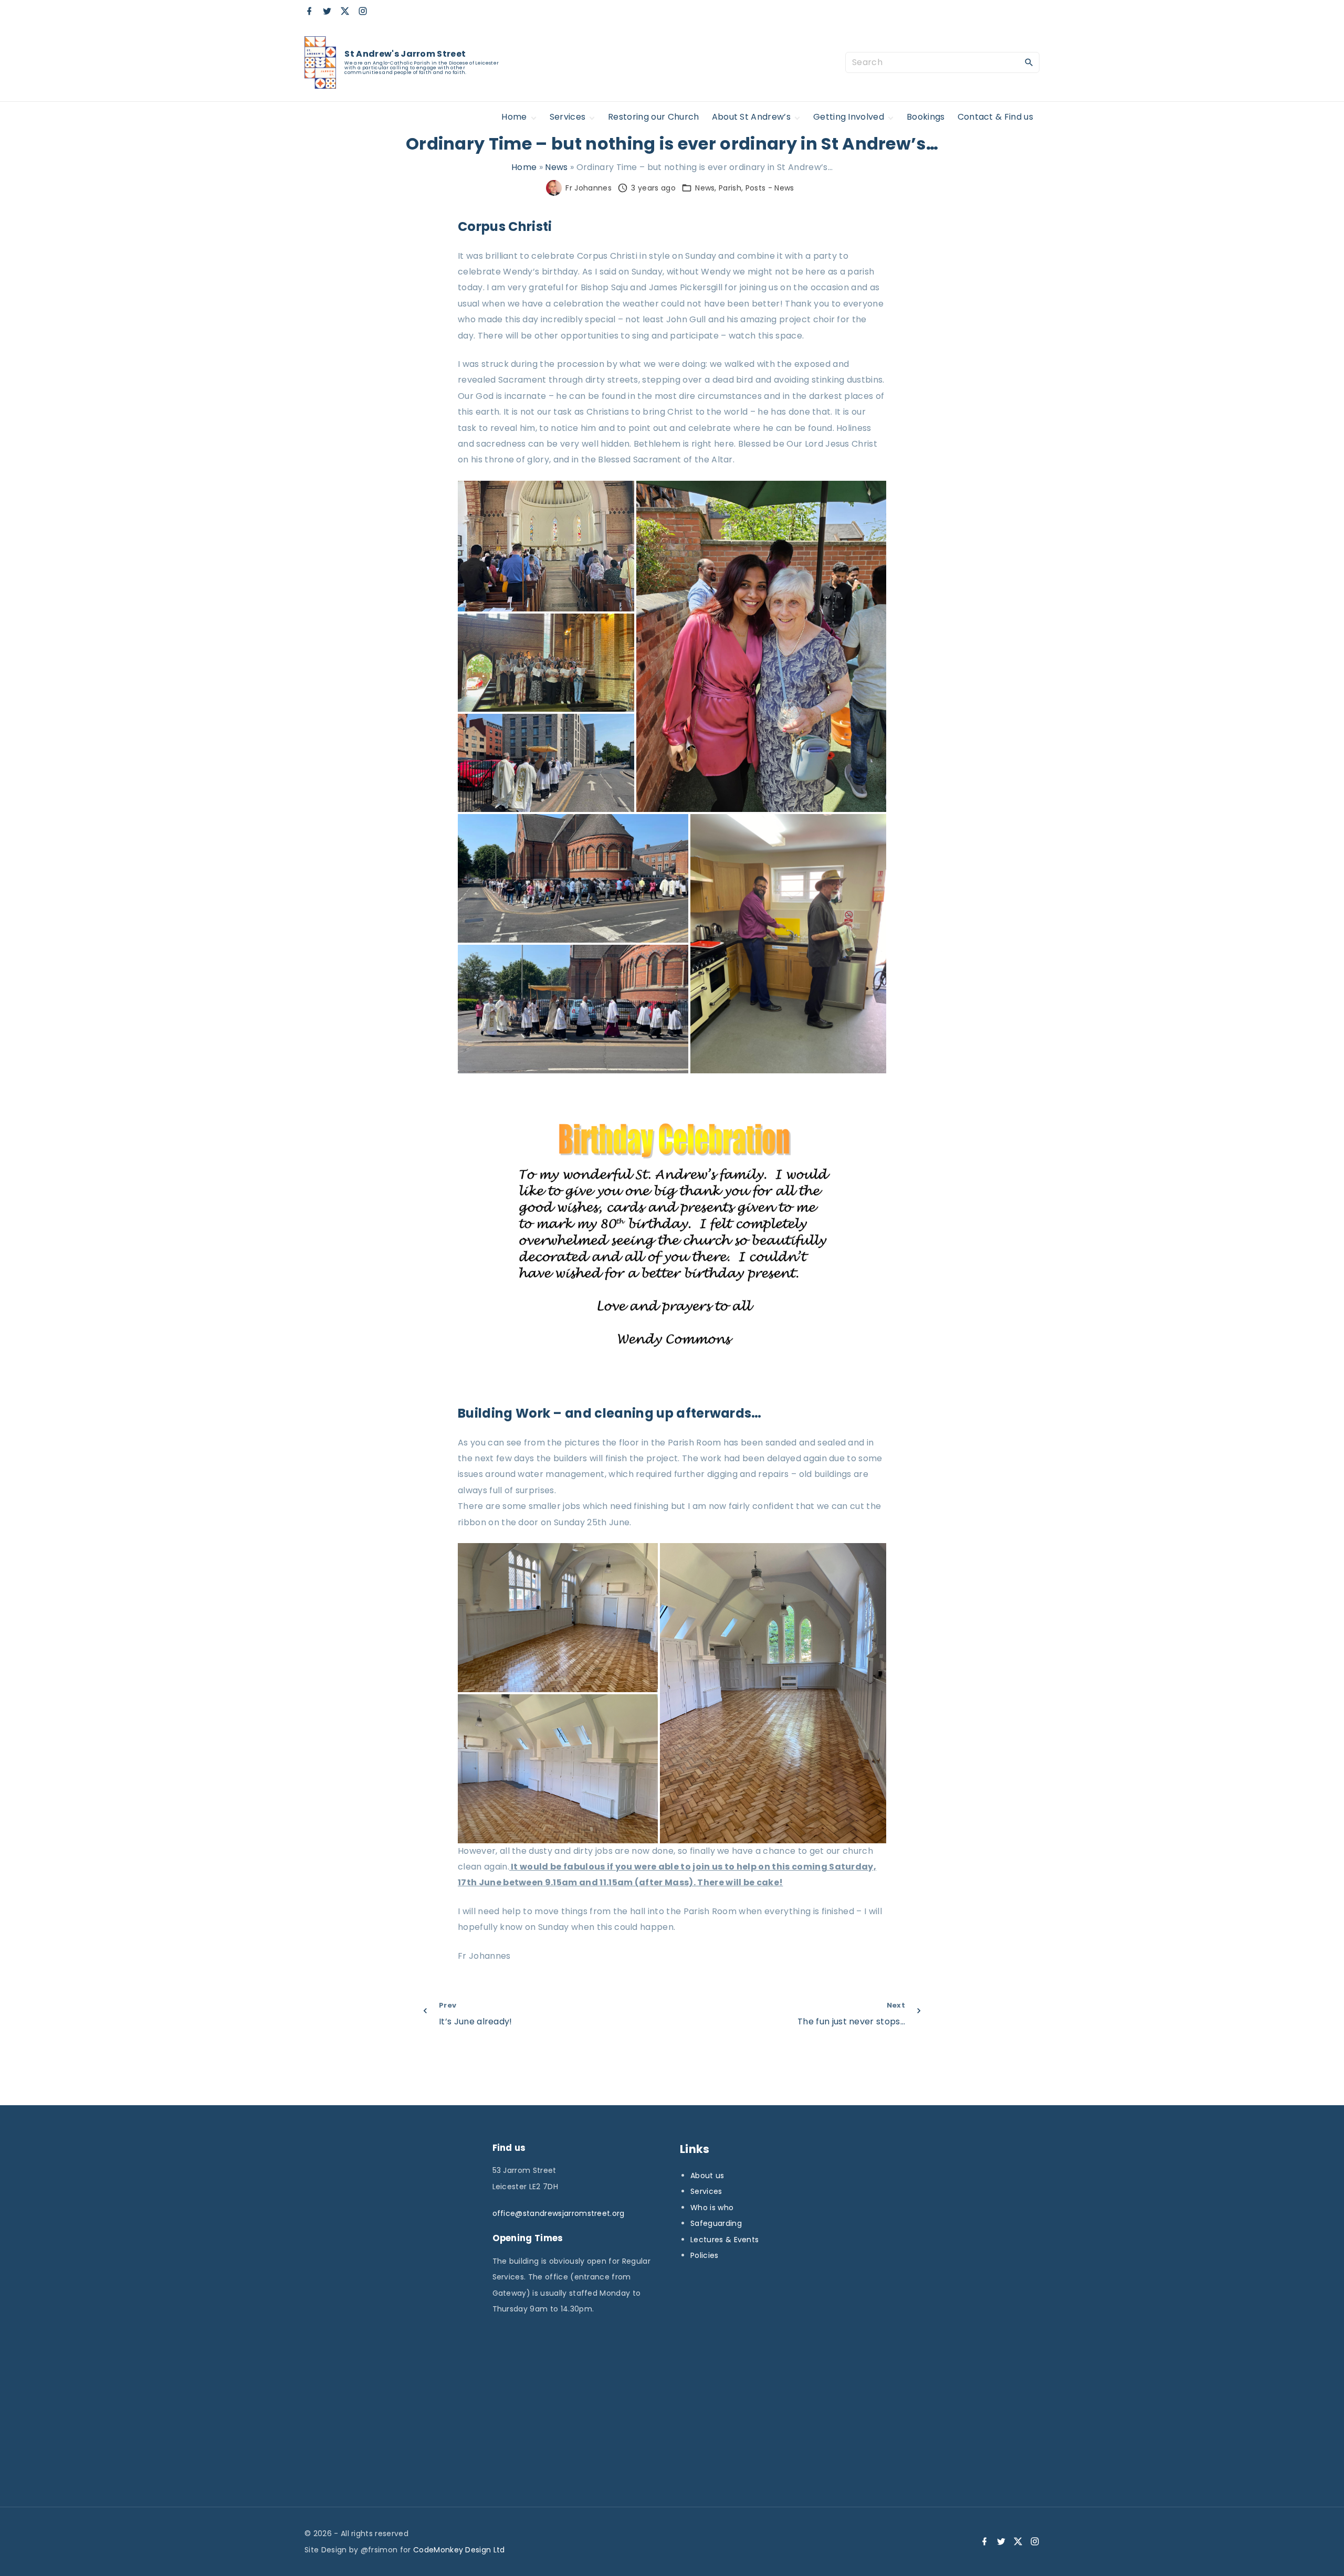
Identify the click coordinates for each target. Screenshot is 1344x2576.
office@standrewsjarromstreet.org (559, 2213)
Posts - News (770, 188)
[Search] (1029, 62)
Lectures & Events (724, 2240)
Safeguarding (716, 2223)
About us (707, 2176)
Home (524, 167)
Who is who (712, 2208)
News (556, 167)
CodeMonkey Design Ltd (459, 2550)
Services (706, 2191)
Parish (730, 188)
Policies (705, 2255)
